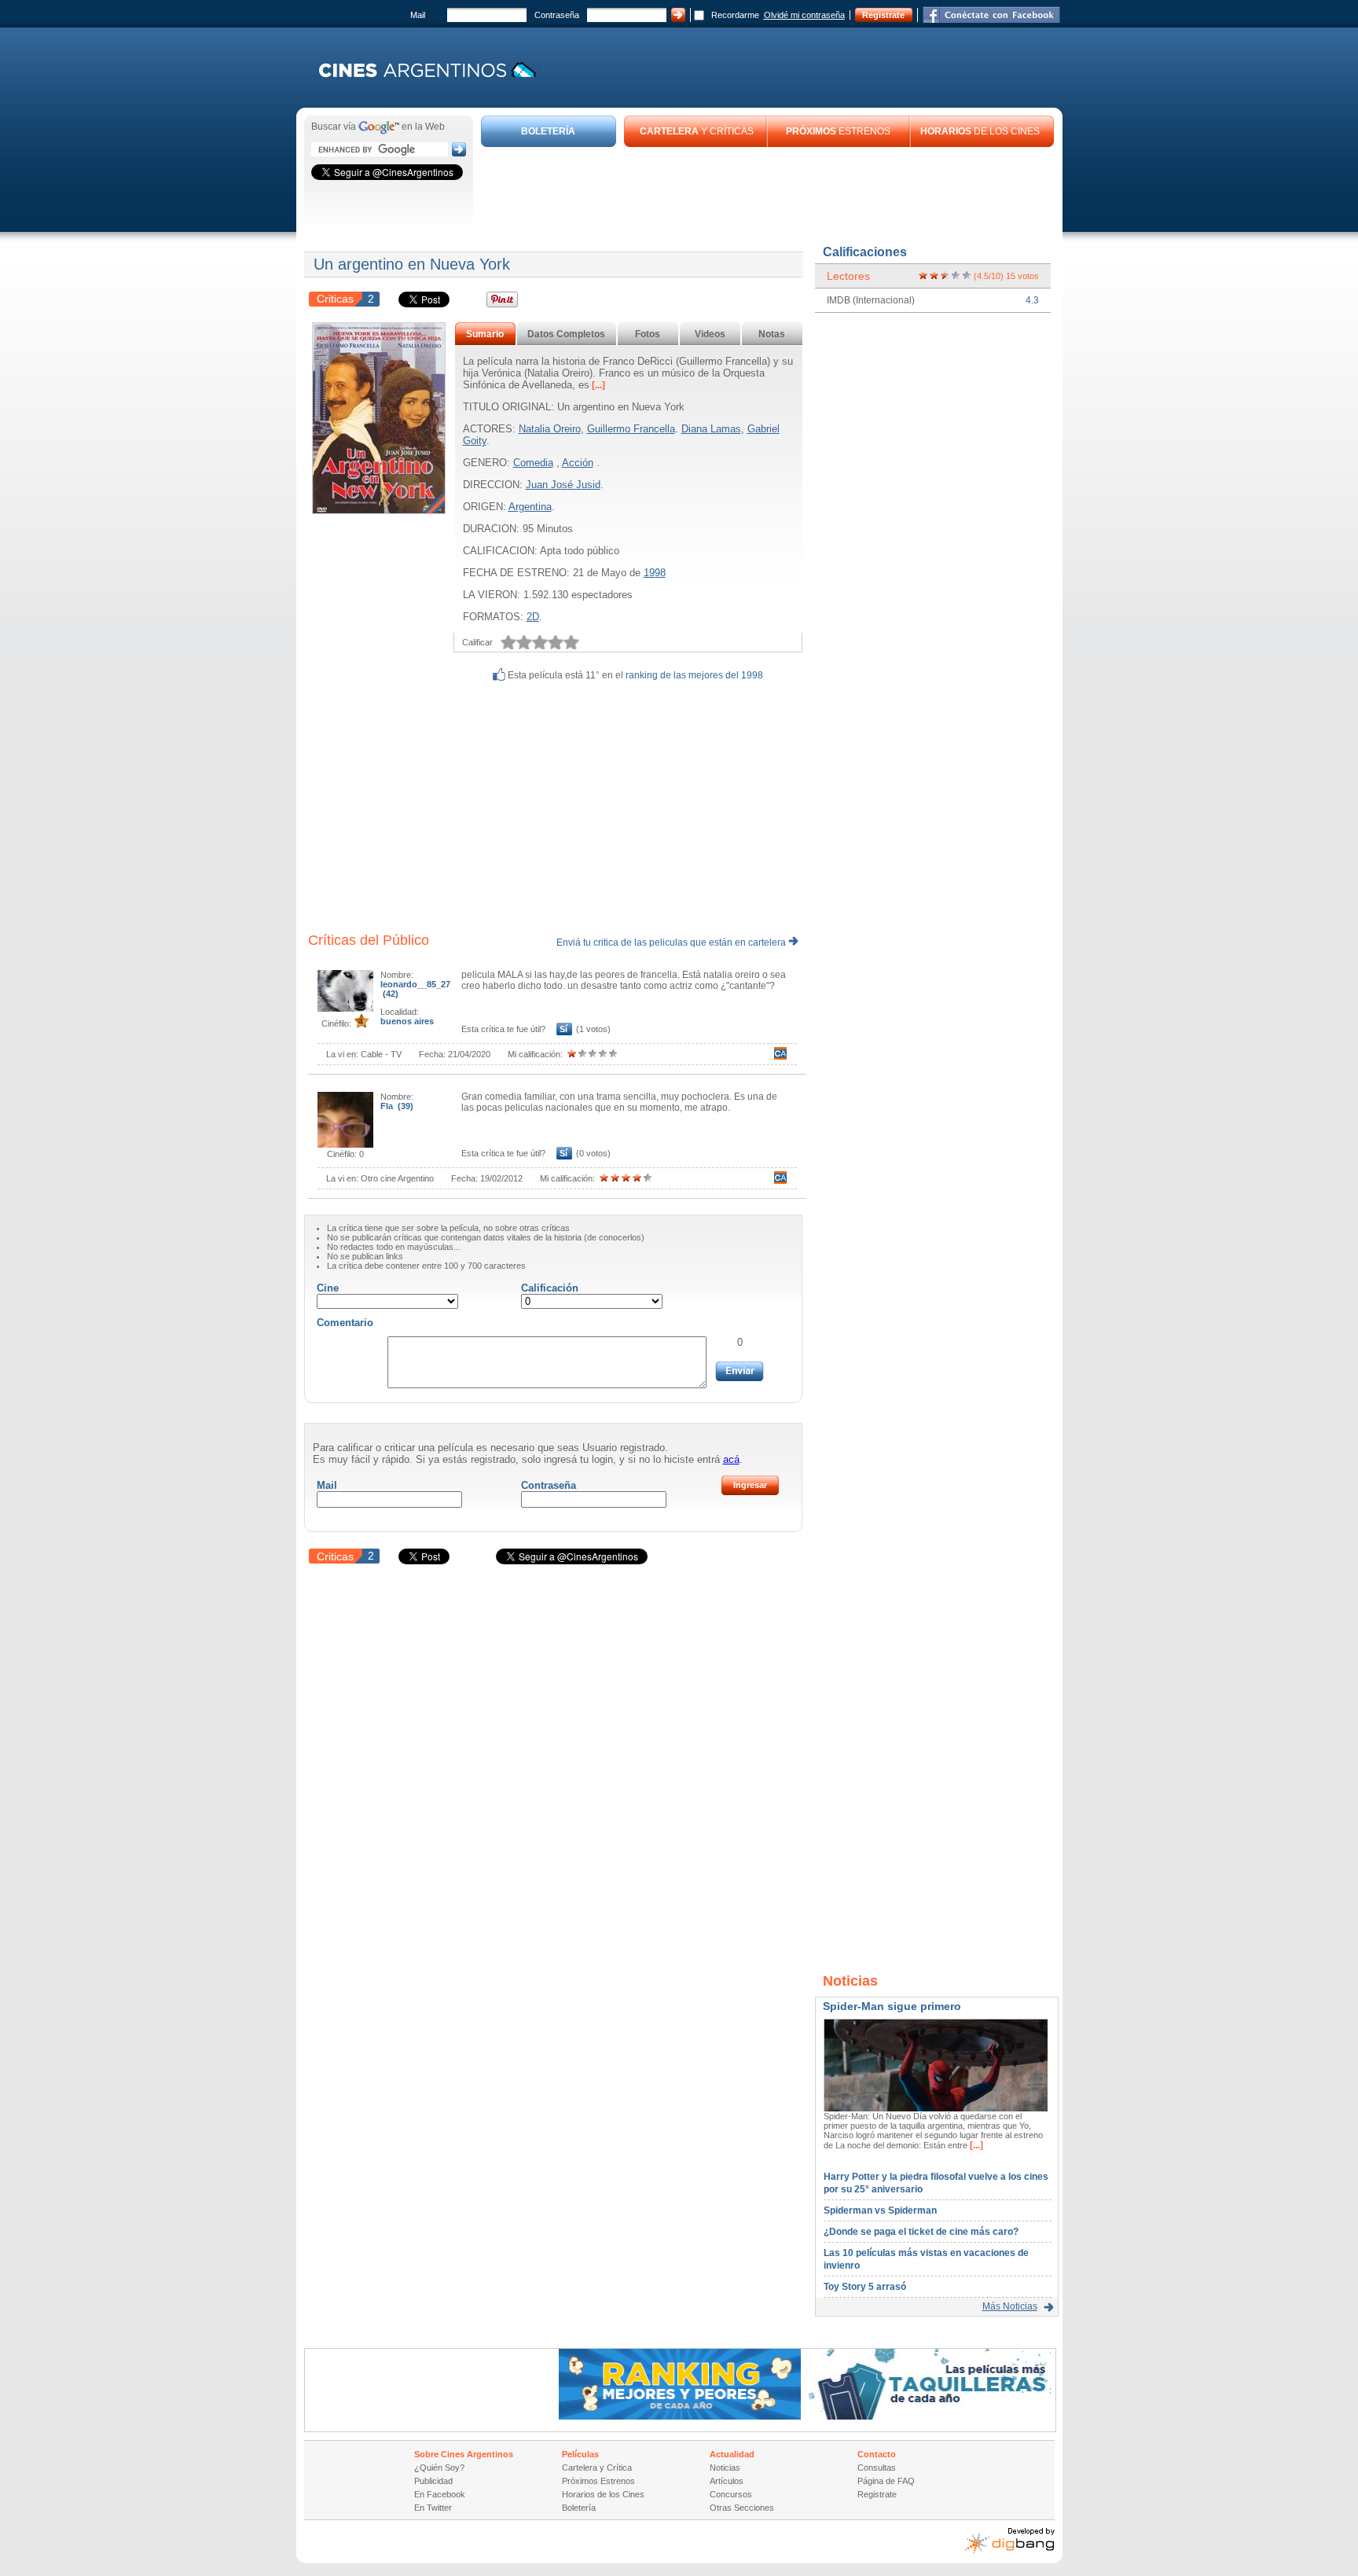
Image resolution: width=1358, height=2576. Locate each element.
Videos (710, 334)
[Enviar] (740, 1371)
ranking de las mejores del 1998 (694, 675)
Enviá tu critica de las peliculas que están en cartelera (672, 943)
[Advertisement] (768, 190)
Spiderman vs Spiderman (880, 2210)
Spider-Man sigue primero (892, 2006)
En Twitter (433, 2508)
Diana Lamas (711, 429)
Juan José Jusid (563, 485)
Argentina (530, 507)
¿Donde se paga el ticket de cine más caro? (921, 2232)
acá (731, 1459)
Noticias (725, 2468)
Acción (578, 463)
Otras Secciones (742, 2508)
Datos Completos (566, 334)
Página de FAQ (886, 2481)
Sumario (485, 334)
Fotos (648, 334)
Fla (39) (397, 1106)
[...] (597, 385)
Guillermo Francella (631, 429)
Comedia (533, 463)
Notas (772, 334)
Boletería (579, 2508)
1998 (655, 573)
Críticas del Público (369, 940)
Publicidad (433, 2481)
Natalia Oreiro (550, 429)
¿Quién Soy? (439, 2468)
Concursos (731, 2494)
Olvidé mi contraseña (804, 15)
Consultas (877, 2468)
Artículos (727, 2481)
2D (533, 617)
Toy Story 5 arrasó (865, 2287)
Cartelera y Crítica (597, 2468)
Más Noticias (1010, 2306)
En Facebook (440, 2494)
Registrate (883, 15)
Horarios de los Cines (603, 2494)
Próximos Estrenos (598, 2481)
